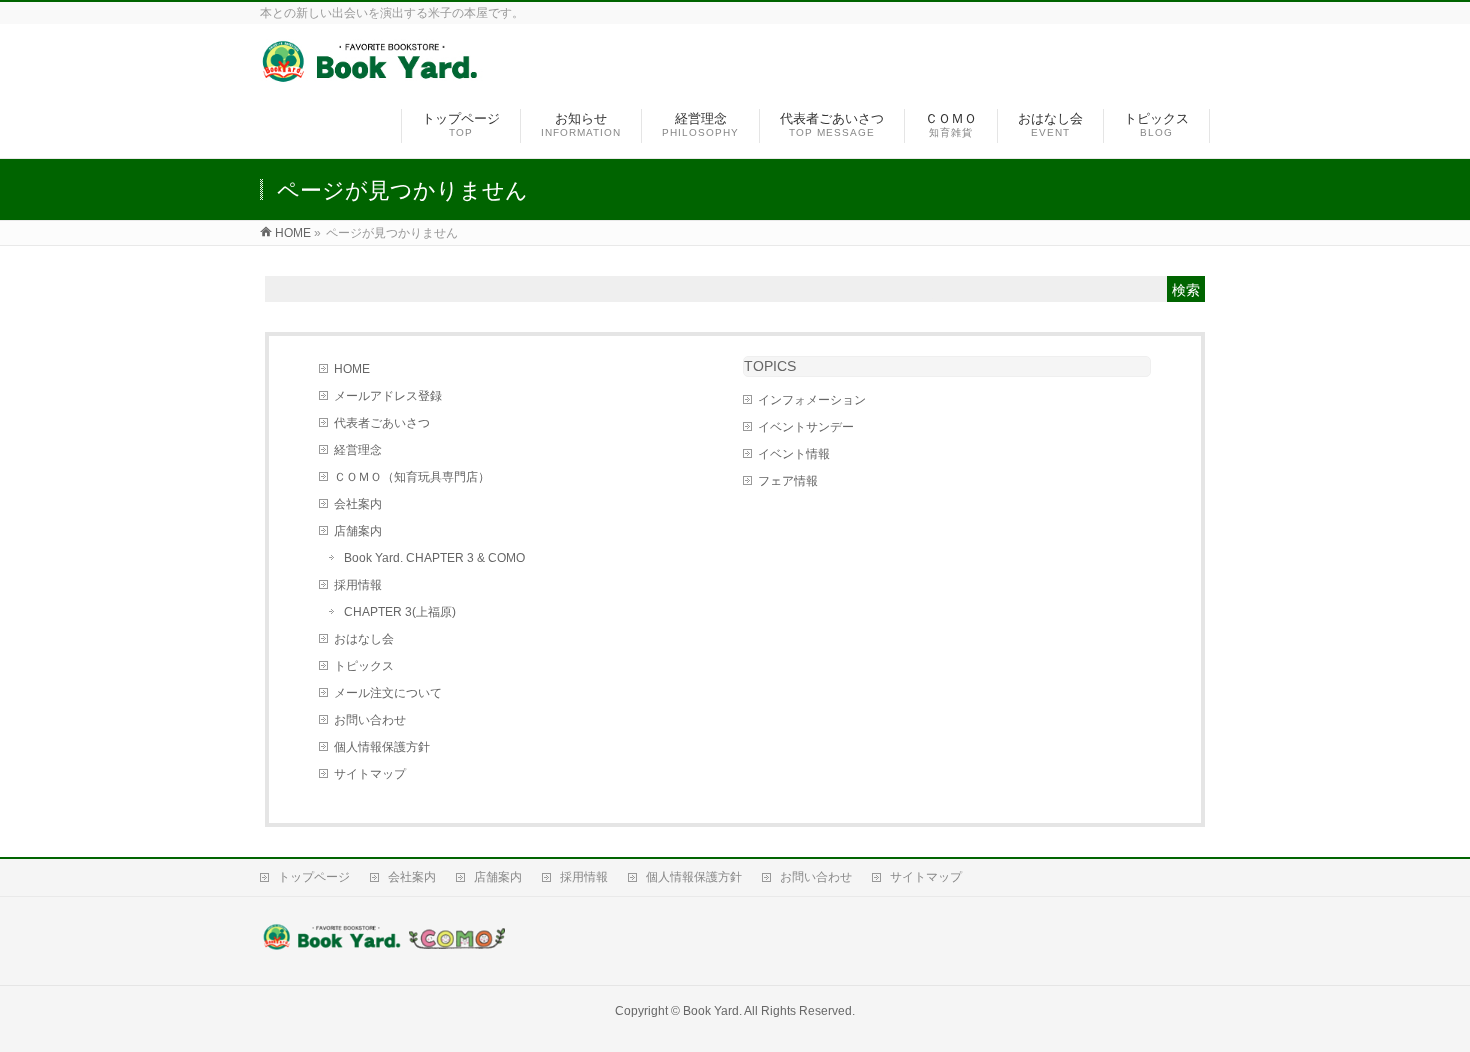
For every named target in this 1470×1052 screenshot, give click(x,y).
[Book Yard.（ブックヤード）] (371, 73)
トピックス (364, 666)
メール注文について (388, 693)
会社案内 (358, 504)
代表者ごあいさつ (382, 423)
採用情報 (358, 585)
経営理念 (358, 450)
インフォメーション (812, 400)
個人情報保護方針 (382, 747)
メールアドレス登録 (388, 396)
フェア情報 (788, 481)
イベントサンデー (806, 427)
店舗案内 (358, 531)
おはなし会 (364, 639)
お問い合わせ (370, 720)
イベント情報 (794, 454)
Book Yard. (712, 1011)
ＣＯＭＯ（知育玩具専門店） (412, 477)
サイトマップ (370, 774)
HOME (352, 369)
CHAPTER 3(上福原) (400, 612)
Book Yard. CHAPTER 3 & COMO (434, 558)
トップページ (314, 877)
